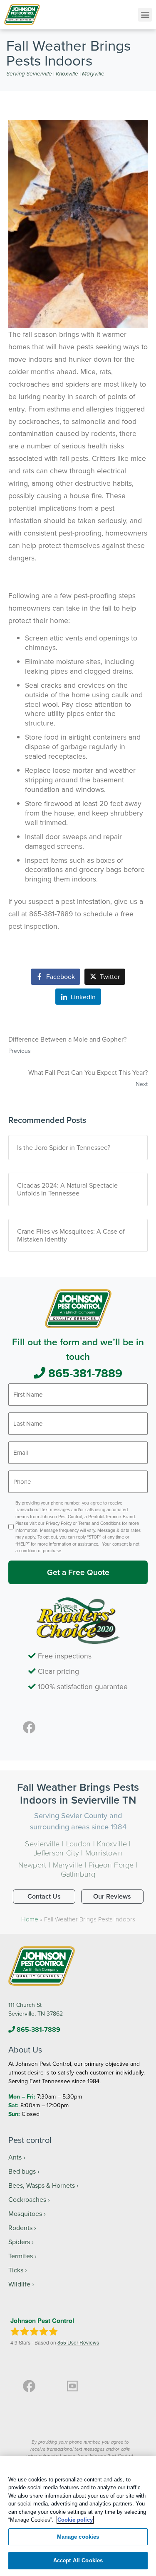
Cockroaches (27, 2199)
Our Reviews (112, 1896)
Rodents (20, 2228)
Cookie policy (75, 2520)
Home (30, 1919)
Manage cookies (78, 2537)
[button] (145, 15)
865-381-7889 (84, 1373)
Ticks (16, 2270)
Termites (21, 2256)
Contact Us (44, 1896)
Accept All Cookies (78, 2560)
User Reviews (78, 2342)
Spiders (19, 2242)
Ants (15, 2157)
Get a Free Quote (78, 1572)
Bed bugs (22, 2171)
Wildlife (19, 2284)
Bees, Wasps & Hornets (42, 2185)
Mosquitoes (25, 2213)
